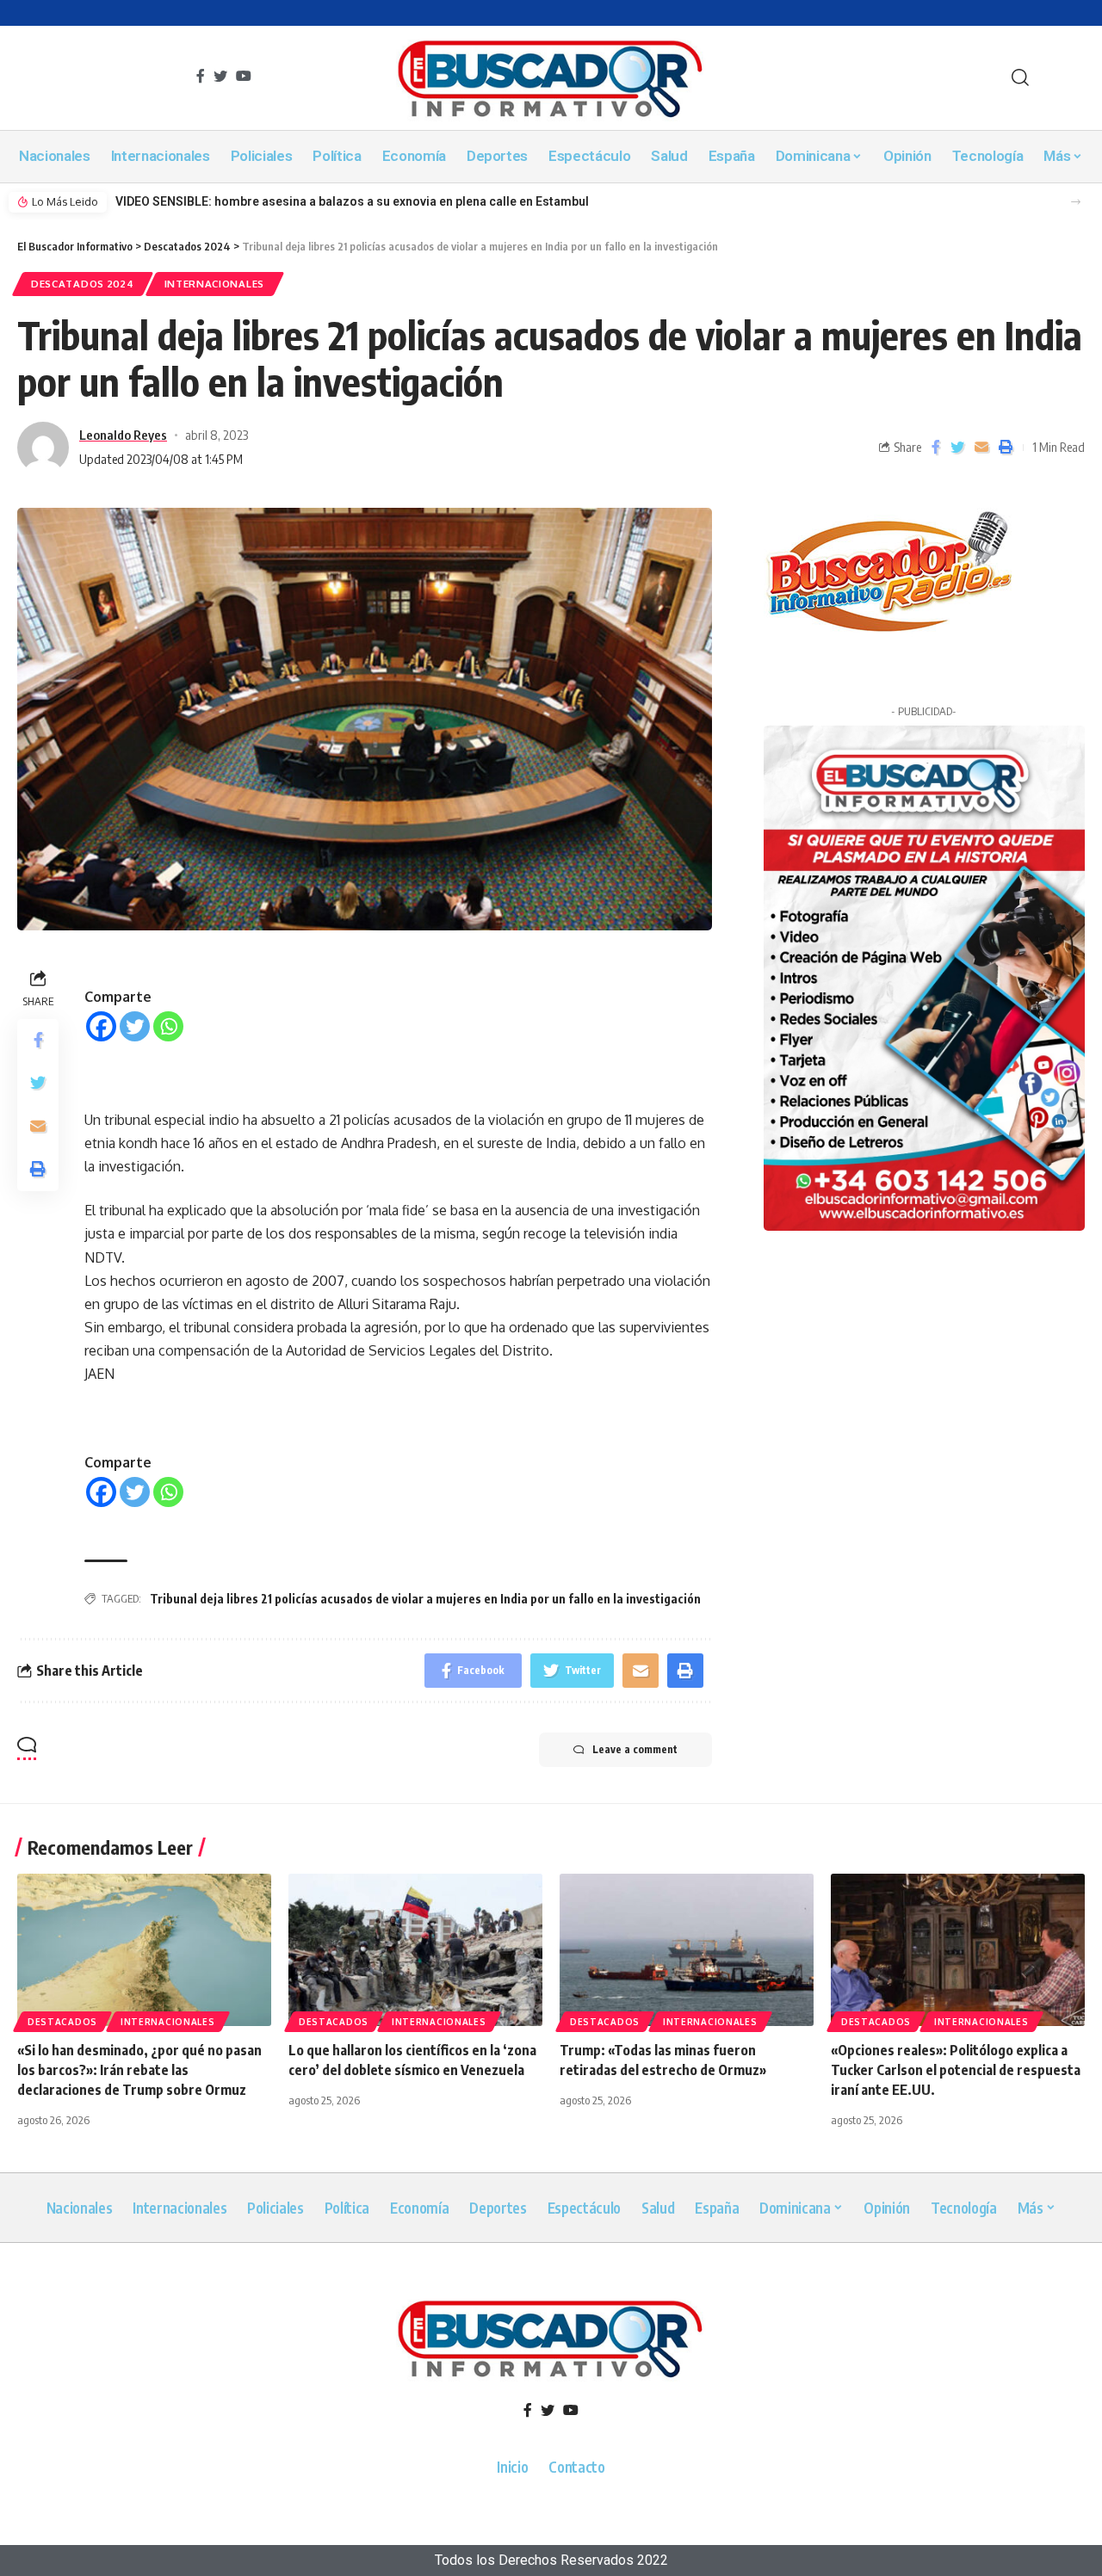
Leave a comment (635, 1749)
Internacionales (215, 284)
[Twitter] (135, 1026)
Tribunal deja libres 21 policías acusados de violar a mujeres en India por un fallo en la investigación (425, 1599)
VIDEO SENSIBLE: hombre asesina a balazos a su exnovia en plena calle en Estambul (352, 201)
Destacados (62, 2022)
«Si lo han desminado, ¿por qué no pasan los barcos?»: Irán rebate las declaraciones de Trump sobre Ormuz (139, 2070)
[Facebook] (101, 1026)
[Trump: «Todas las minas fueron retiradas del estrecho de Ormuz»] (687, 1950)
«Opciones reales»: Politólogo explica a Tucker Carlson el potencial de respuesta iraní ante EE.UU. (956, 2070)
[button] (1076, 202)
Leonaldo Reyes (123, 435)
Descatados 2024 (83, 284)
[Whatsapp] (168, 1026)
